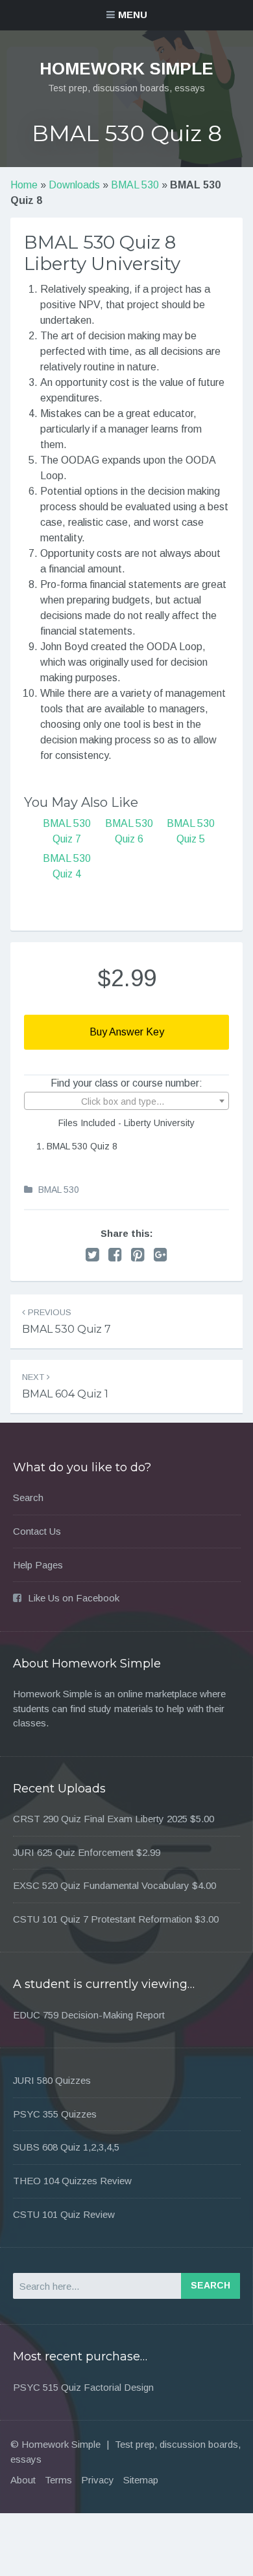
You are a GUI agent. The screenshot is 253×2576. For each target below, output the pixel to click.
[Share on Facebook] (115, 1255)
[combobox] (126, 1101)
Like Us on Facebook (74, 1598)
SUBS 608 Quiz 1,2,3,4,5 (66, 2147)
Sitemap (141, 2480)
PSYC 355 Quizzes (55, 2114)
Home (24, 185)
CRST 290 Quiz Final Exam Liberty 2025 (100, 1819)
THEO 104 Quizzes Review (72, 2181)
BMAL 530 (135, 185)
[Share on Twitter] (92, 1255)
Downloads (74, 185)
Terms (58, 2480)
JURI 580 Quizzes (52, 2080)
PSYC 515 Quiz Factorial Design (83, 2387)
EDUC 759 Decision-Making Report (89, 2015)
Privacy (98, 2480)
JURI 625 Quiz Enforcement (73, 1852)
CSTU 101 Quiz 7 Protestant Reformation (102, 1919)
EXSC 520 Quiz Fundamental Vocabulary (101, 1885)
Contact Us (37, 1531)
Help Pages (38, 1565)
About (23, 2480)
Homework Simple (126, 69)
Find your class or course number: (126, 1083)
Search (28, 1497)
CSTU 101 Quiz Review (64, 2214)
